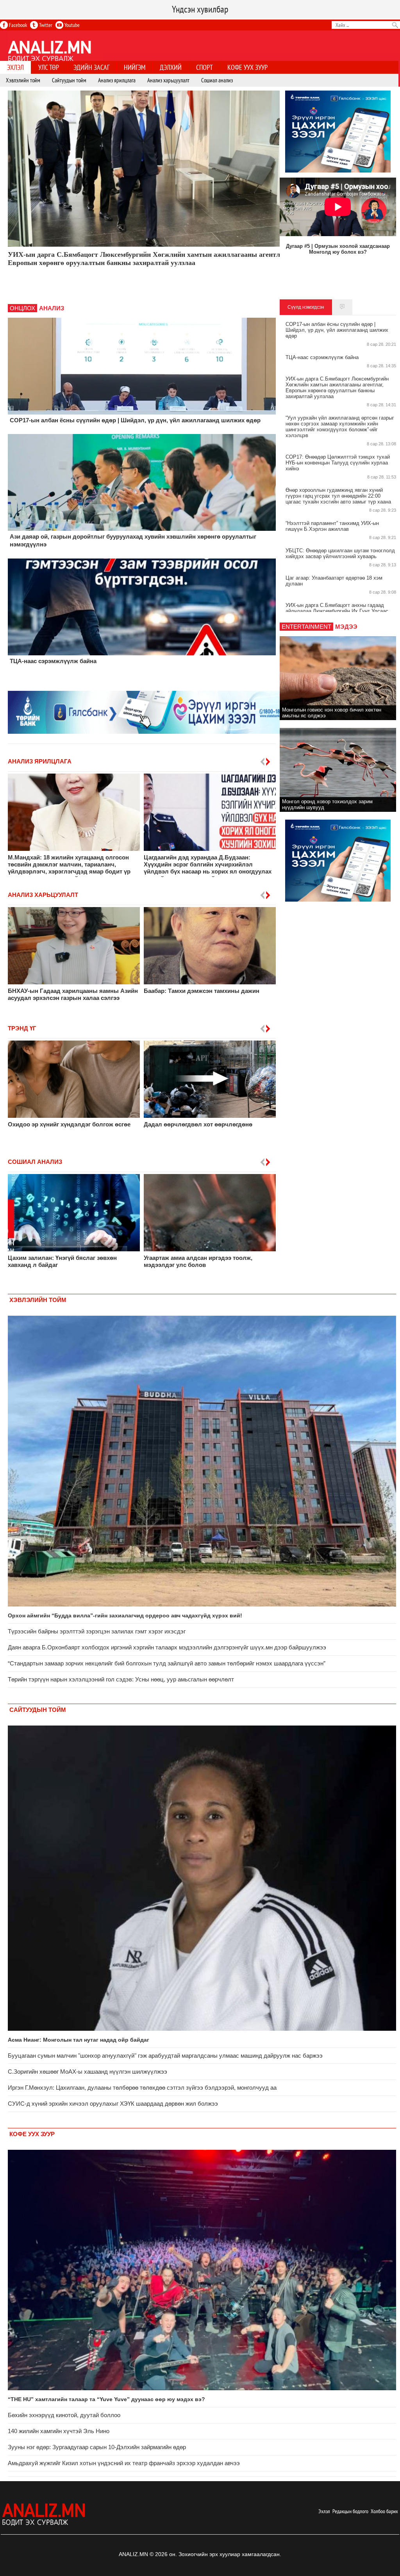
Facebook (17, 25)
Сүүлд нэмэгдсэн (306, 307)
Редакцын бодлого (350, 2511)
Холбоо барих (384, 2511)
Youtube (71, 25)
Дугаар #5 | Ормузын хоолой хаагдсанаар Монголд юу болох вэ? (338, 249)
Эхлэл (324, 2511)
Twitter (45, 25)
